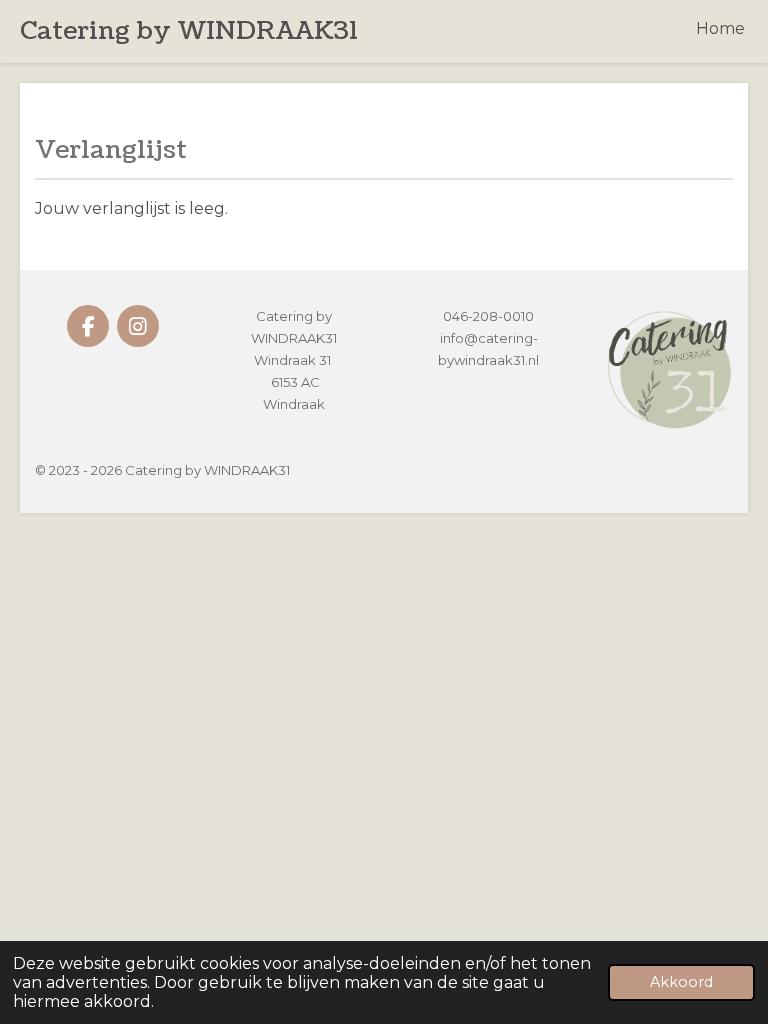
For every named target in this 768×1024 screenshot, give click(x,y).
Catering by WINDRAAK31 (189, 31)
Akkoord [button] (681, 982)
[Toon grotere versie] (669, 369)
